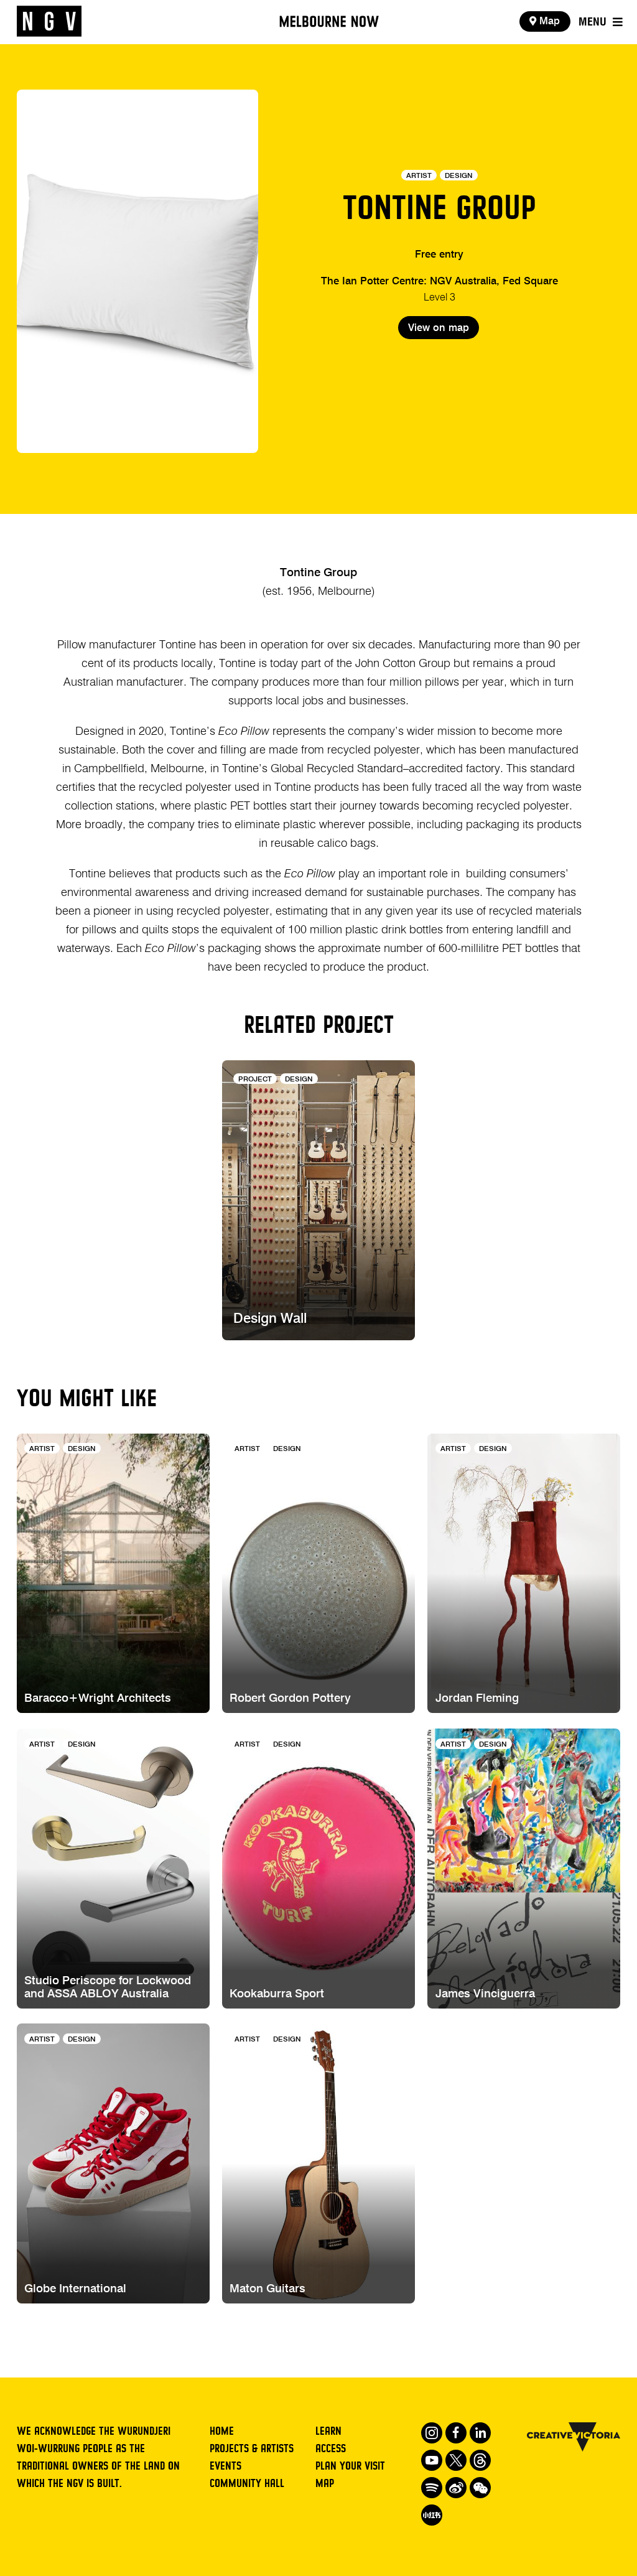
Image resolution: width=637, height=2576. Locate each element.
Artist (419, 176)
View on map (439, 328)
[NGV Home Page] (49, 22)
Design (459, 176)
